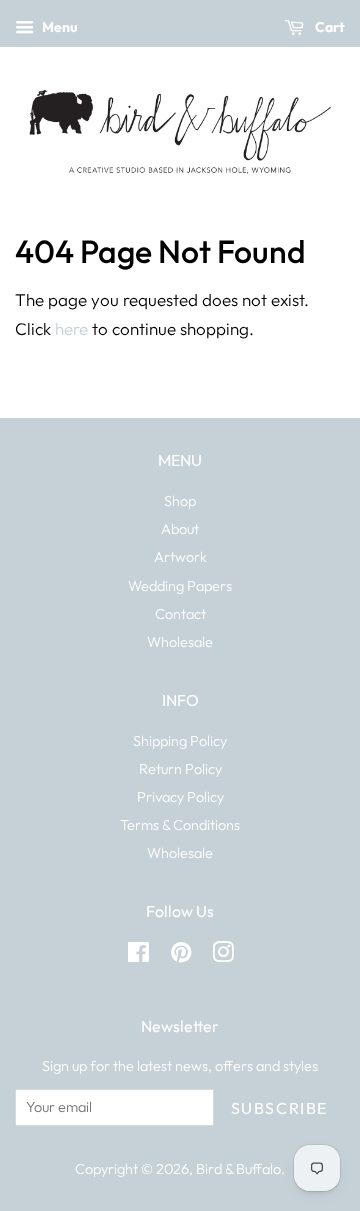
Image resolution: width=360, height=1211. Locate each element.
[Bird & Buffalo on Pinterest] (181, 956)
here (71, 328)
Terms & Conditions (180, 825)
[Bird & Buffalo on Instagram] (223, 956)
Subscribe (279, 1108)
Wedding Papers (180, 586)
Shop (180, 501)
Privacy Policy (180, 797)
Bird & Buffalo (238, 1169)
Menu (58, 27)
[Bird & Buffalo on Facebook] (138, 956)
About (180, 529)
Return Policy (180, 769)
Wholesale (180, 642)
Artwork (180, 557)
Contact (180, 614)
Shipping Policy (180, 741)
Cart (328, 27)
